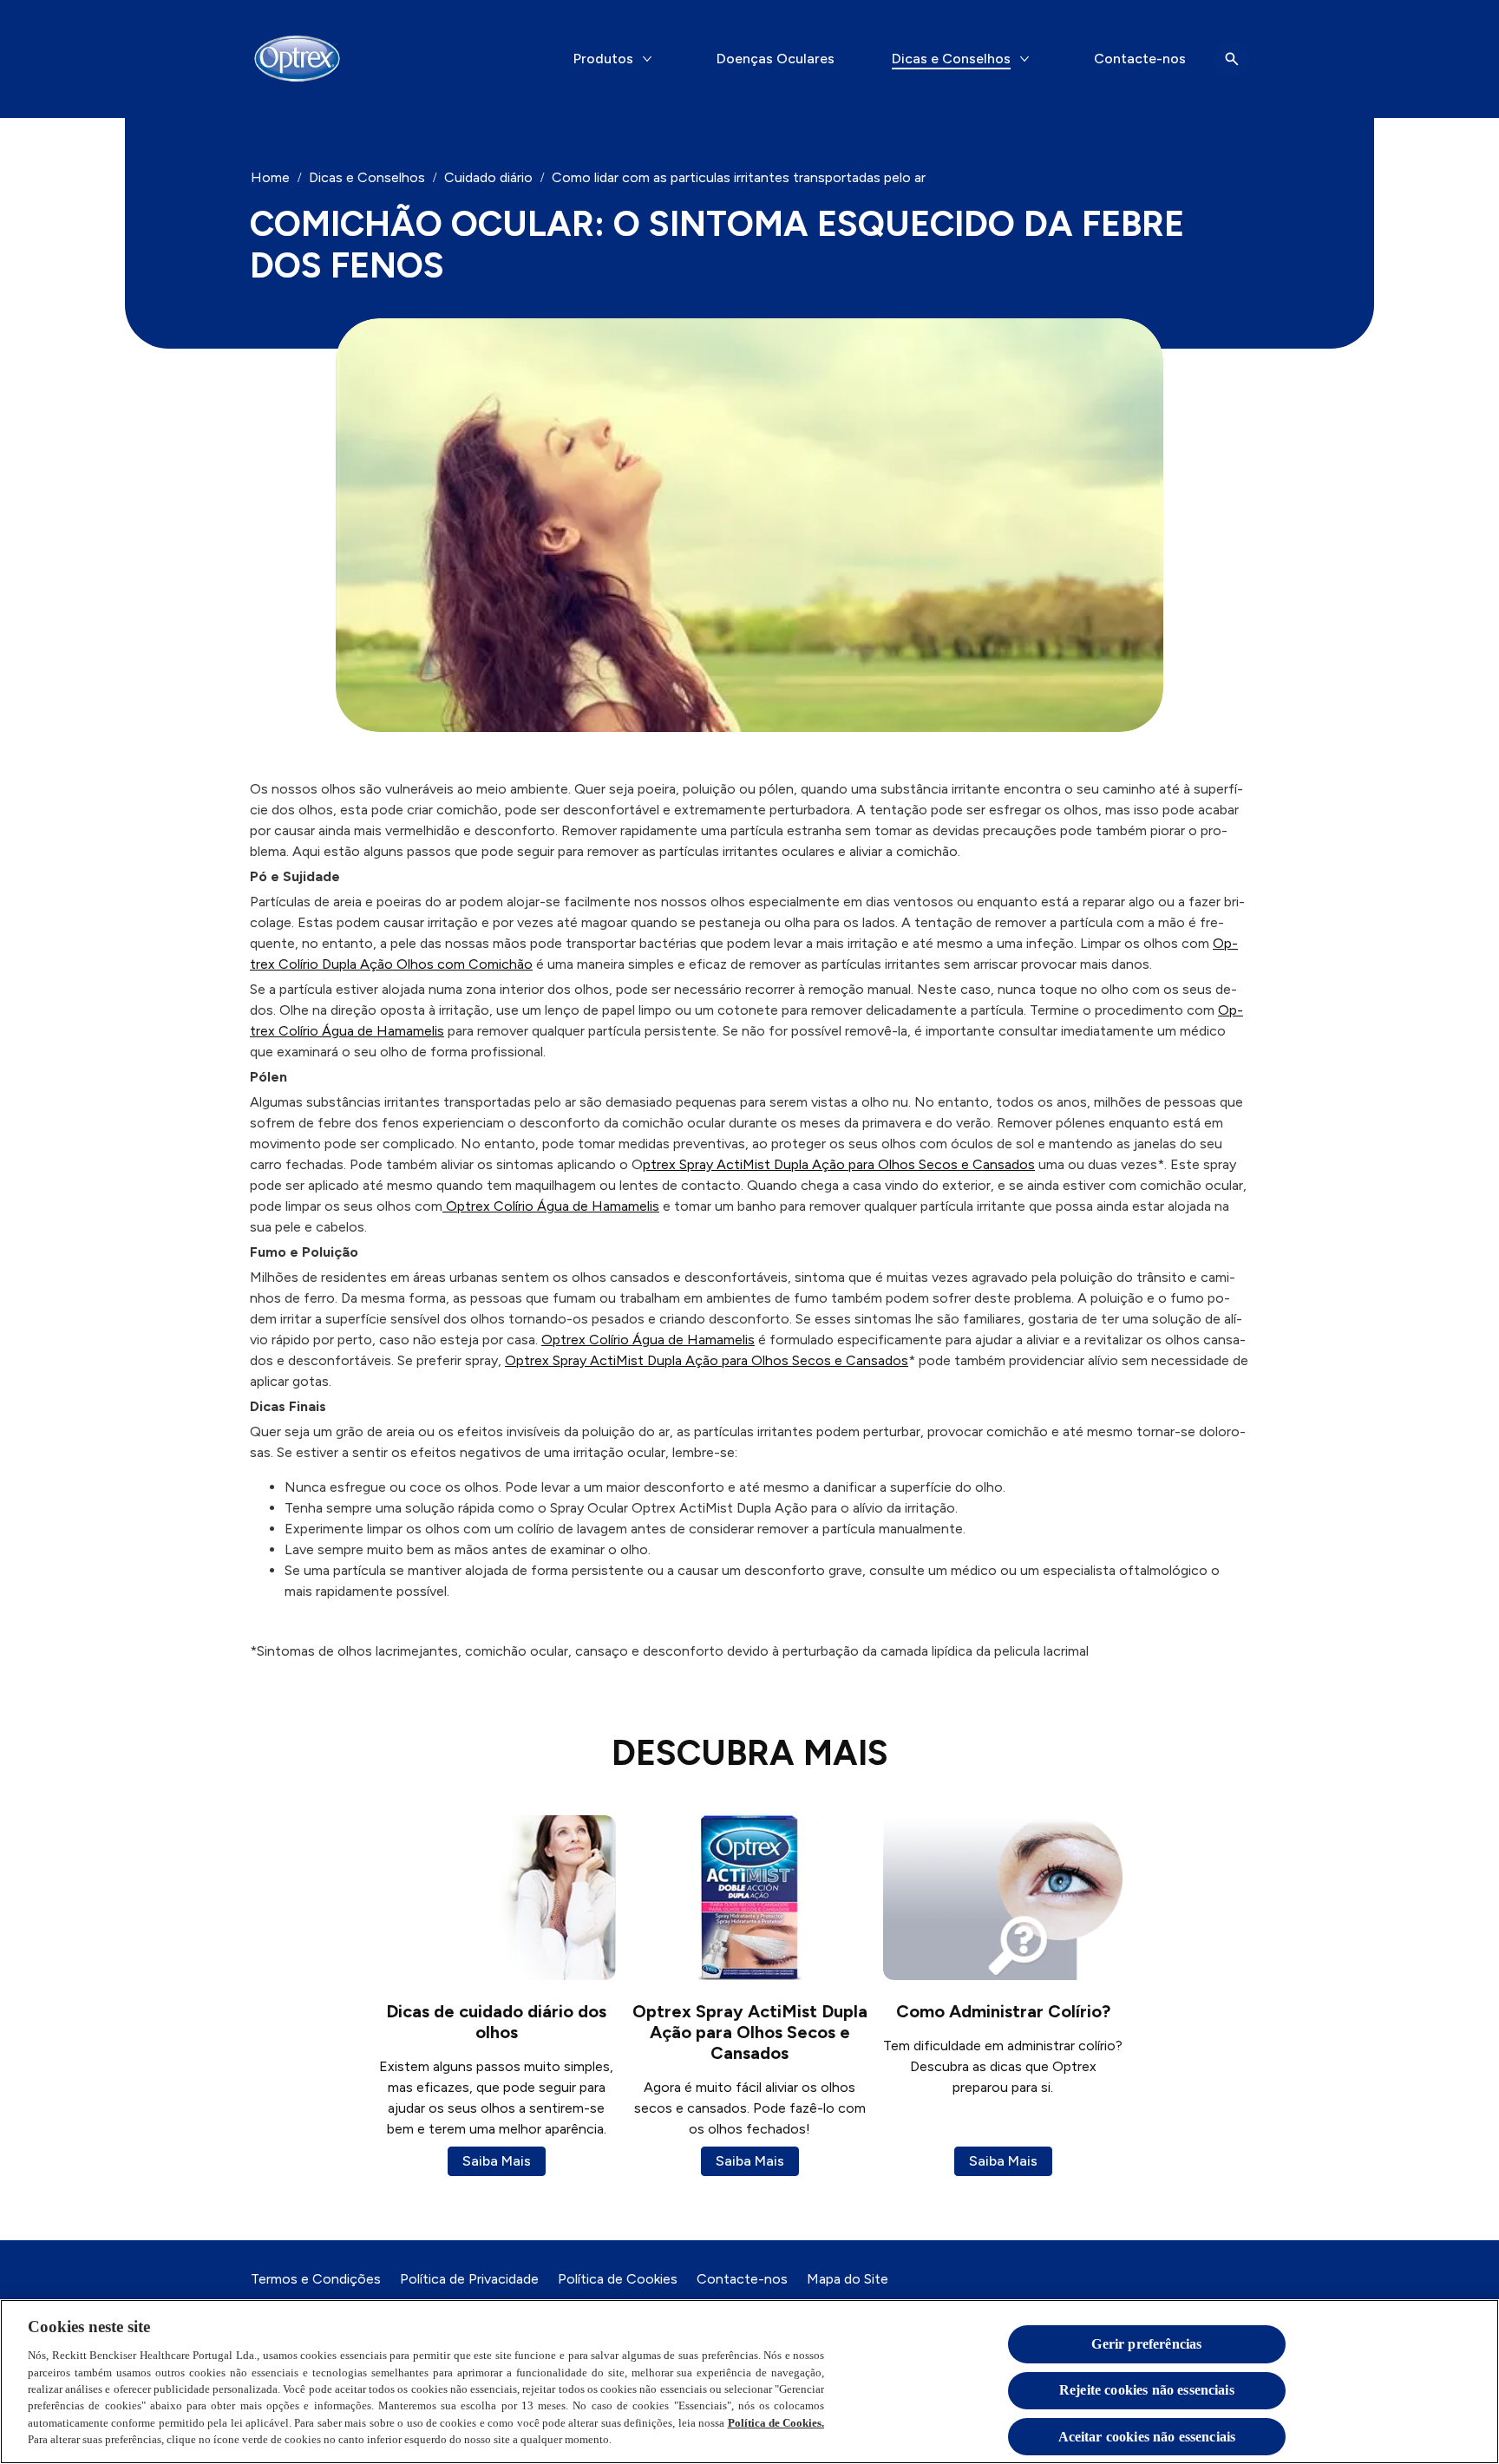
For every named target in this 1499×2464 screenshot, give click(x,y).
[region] (749, 2382)
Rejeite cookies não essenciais (1147, 2391)
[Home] (297, 59)
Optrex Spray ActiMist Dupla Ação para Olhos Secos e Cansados (707, 1360)
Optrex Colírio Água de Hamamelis (551, 1206)
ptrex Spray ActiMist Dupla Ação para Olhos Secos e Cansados (839, 1164)
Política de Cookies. (776, 2423)
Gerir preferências (1146, 2344)
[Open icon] (1232, 59)
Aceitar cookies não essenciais (1147, 2437)
